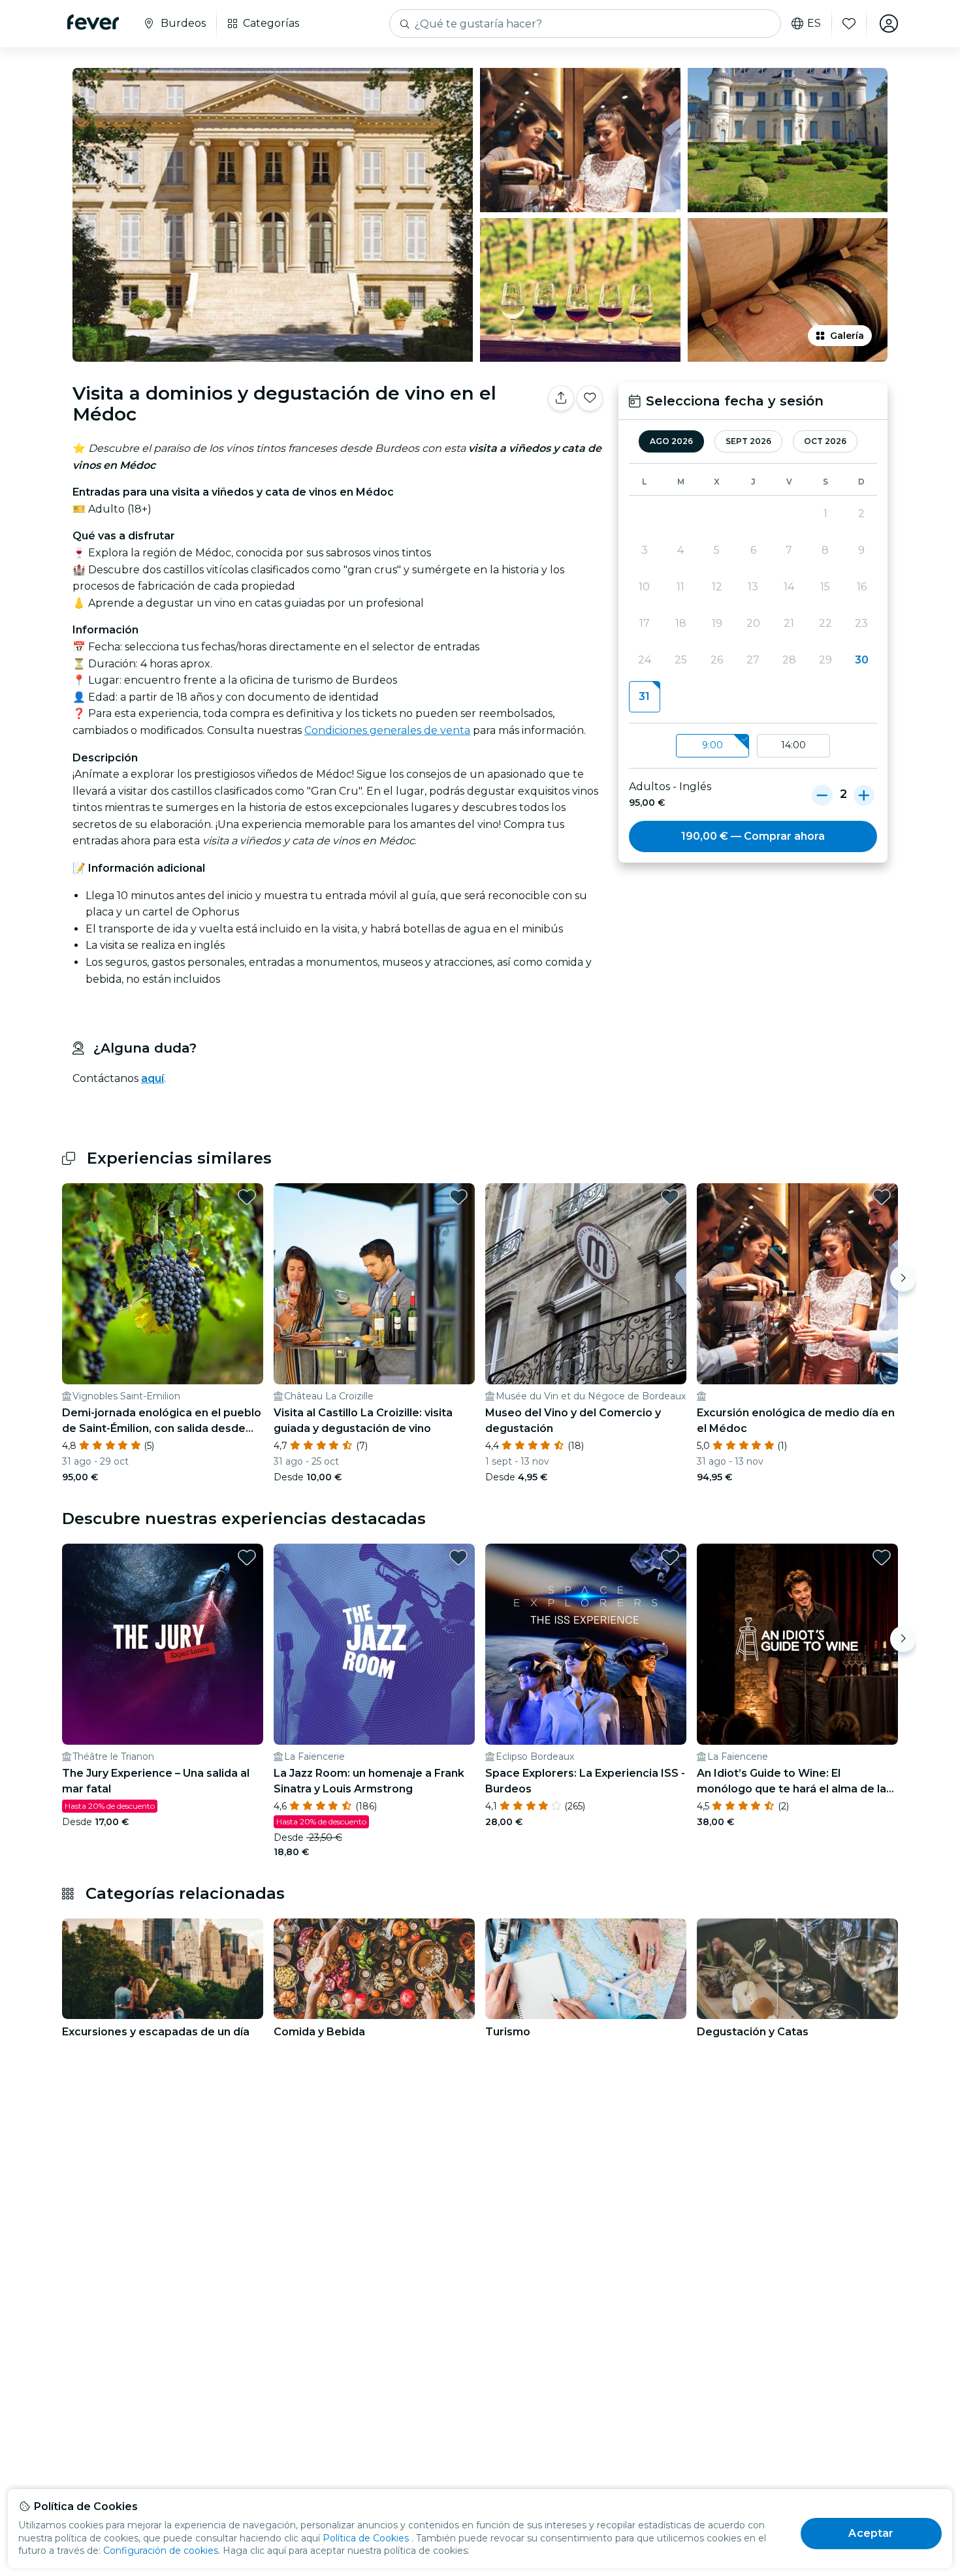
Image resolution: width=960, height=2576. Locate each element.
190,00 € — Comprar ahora (753, 836)
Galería (847, 336)
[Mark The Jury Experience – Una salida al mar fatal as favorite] (247, 1557)
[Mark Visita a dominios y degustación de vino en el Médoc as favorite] (590, 398)
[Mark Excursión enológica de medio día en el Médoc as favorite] (882, 1197)
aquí (152, 1078)
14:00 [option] (793, 745)
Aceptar (871, 2533)
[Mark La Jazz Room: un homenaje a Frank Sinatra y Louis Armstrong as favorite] (458, 1557)
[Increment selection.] (864, 795)
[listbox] (753, 746)
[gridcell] (644, 697)
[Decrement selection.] (822, 795)
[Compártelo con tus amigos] (561, 398)
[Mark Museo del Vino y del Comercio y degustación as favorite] (670, 1197)
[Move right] (903, 1279)
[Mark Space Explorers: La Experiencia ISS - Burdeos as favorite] (670, 1557)
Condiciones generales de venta (387, 730)
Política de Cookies (366, 2538)
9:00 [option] (712, 745)
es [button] (814, 24)
